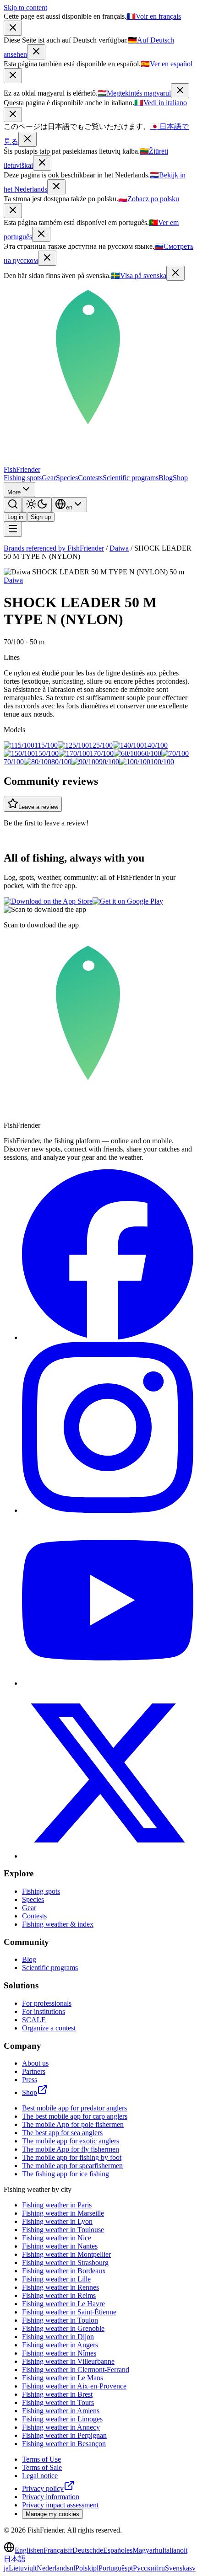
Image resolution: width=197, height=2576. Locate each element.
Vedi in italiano (161, 103)
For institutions (44, 2011)
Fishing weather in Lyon (57, 2221)
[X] (108, 1856)
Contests (90, 478)
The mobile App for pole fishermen (73, 2124)
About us (35, 2063)
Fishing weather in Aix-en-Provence (74, 2386)
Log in (15, 517)
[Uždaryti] (42, 163)
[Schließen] (36, 52)
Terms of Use (41, 2459)
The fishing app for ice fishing (66, 2174)
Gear (49, 478)
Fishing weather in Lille (56, 2279)
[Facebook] (108, 1337)
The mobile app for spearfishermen (72, 2166)
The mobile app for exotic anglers (71, 2141)
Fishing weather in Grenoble (63, 2328)
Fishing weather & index (58, 1924)
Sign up (41, 517)
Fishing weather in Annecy (61, 2427)
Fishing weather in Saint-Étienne (69, 2312)
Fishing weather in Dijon (58, 2337)
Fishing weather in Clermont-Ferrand (76, 2370)
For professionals (47, 2003)
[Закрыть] (47, 258)
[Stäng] (175, 273)
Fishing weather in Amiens (61, 2411)
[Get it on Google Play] (128, 901)
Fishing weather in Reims (59, 2295)
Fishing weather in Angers (60, 2345)
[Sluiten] (56, 187)
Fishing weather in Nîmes (59, 2353)
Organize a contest (49, 2028)
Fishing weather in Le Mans (63, 2378)
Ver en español (167, 64)
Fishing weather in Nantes (60, 2246)
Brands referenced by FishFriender (54, 548)
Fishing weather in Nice (57, 2238)
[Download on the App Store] (48, 901)
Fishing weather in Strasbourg (65, 2263)
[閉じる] (27, 139)
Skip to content (25, 8)
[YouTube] (108, 1683)
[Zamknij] (13, 211)
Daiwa (119, 548)
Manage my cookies (52, 2514)
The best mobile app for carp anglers (75, 2116)
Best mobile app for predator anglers (74, 2108)
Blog (166, 478)
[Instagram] (108, 1510)
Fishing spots (23, 478)
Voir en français (154, 16)
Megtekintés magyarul (134, 93)
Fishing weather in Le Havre (63, 2304)
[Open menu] (13, 529)
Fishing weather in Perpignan (64, 2435)
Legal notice (40, 2476)
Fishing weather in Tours (58, 2402)
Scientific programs (131, 478)
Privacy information (51, 2497)
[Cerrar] (13, 76)
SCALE (34, 2020)
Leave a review (38, 807)
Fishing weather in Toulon (60, 2320)
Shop (180, 478)
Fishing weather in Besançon (64, 2444)
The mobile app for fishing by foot (72, 2157)
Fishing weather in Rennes (60, 2287)
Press (30, 2080)
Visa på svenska (139, 276)
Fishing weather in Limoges (62, 2419)
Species (67, 478)
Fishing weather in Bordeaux (64, 2271)
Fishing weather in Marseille (63, 2213)
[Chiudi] (13, 115)
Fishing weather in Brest (57, 2394)
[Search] (13, 505)
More (14, 492)
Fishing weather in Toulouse (63, 2230)
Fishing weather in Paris (57, 2205)
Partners (34, 2071)
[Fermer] (13, 28)
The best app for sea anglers (62, 2133)
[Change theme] (37, 505)
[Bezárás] (180, 91)
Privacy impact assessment (60, 2505)
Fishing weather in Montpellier (66, 2254)
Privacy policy (43, 2488)
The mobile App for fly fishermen (71, 2149)
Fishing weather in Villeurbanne (68, 2361)
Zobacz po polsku (149, 199)
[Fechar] (41, 234)
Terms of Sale (42, 2467)
